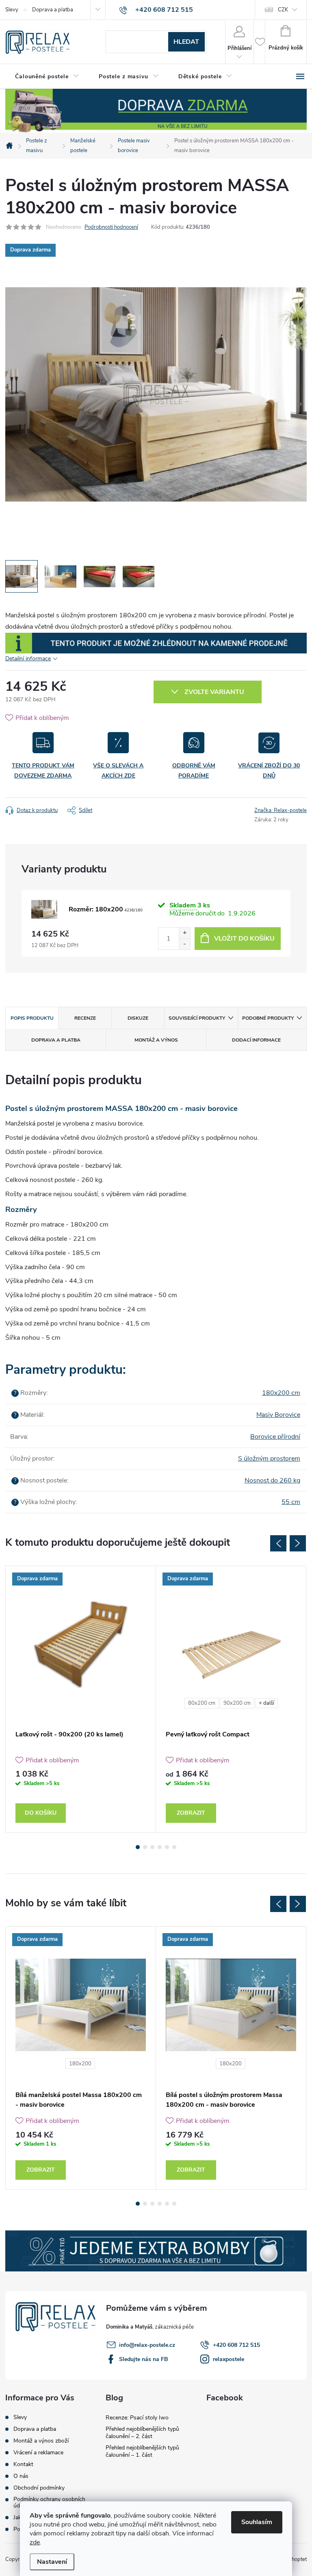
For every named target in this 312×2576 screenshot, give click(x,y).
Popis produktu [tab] (32, 1018)
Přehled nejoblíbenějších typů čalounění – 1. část (142, 2451)
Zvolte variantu (214, 692)
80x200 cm (202, 1703)
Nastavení (52, 2562)
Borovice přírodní (275, 1437)
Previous (278, 1543)
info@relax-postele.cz (147, 2345)
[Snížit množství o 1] (184, 944)
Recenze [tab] (85, 1018)
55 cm (291, 1502)
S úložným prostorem (269, 1459)
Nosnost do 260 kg (272, 1480)
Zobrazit (191, 1813)
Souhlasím (257, 2522)
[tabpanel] (81, 1699)
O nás (21, 2476)
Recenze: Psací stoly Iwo (137, 2418)
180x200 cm (281, 1393)
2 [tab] (145, 1847)
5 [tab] (167, 1847)
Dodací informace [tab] (256, 1040)
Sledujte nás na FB (144, 2359)
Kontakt (23, 2464)
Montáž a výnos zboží (41, 2441)
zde (35, 2542)
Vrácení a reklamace (38, 2453)
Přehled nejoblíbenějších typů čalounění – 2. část (142, 2433)
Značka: (281, 810)
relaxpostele (229, 2359)
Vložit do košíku (244, 939)
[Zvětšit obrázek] (44, 909)
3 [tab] (152, 1847)
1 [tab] (138, 1847)
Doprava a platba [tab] (56, 1040)
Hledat (186, 42)
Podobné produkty (268, 1018)
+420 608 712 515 (236, 2345)
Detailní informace (28, 659)
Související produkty (197, 1018)
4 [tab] (160, 1847)
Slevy (12, 10)
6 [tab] (174, 1847)
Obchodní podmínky (39, 2488)
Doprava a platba (53, 10)
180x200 (80, 2064)
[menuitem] (47, 77)
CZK (283, 10)
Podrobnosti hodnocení (111, 227)
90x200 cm (237, 1703)
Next (298, 1543)
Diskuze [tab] (138, 1018)
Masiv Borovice (278, 1415)
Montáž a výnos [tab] (156, 1040)
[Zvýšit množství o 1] (184, 933)
